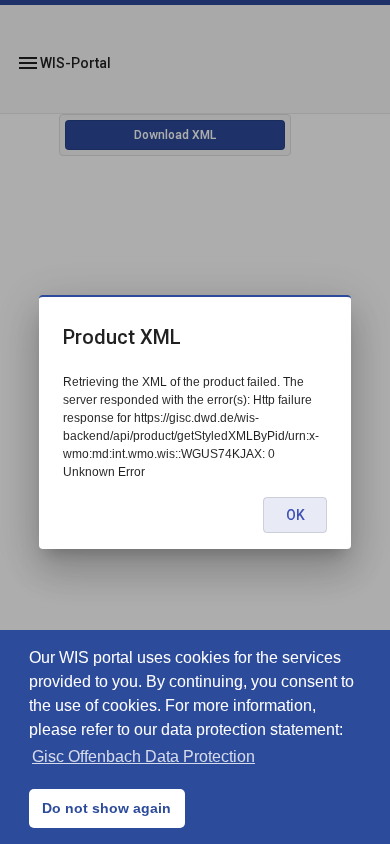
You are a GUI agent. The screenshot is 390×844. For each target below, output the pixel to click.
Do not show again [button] (106, 808)
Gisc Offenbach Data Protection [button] (143, 756)
